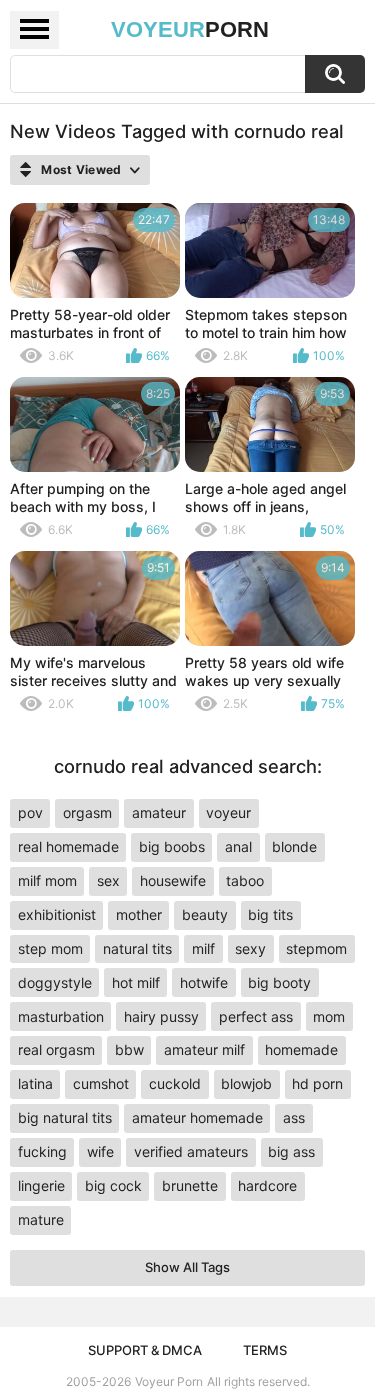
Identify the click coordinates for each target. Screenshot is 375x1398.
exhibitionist (57, 914)
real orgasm (56, 1049)
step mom (50, 948)
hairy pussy (161, 1016)
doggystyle (55, 982)
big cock (113, 1185)
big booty (279, 982)
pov (30, 812)
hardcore (267, 1185)
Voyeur (190, 29)
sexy (250, 948)
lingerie (41, 1185)
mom (329, 1016)
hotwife (204, 982)
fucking (42, 1151)
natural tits (137, 948)
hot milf (136, 982)
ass (294, 1117)
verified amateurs (191, 1151)
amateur (159, 812)
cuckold (175, 1083)
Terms (265, 1350)
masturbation (61, 1016)
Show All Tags (187, 1267)
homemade (301, 1049)
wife (100, 1151)
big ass (291, 1151)
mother (139, 914)
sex (108, 880)
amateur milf (204, 1049)
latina (35, 1083)
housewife (173, 880)
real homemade (68, 846)
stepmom (316, 948)
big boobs (172, 846)
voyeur (228, 812)
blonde (294, 846)
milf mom (47, 880)
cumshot (101, 1083)
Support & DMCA (145, 1350)
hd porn (317, 1083)
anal (238, 846)
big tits (270, 914)
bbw (129, 1049)
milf (203, 948)
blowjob (246, 1083)
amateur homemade (197, 1117)
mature (41, 1219)
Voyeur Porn (169, 1381)
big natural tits (65, 1117)
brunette (190, 1185)
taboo (245, 880)
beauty (205, 914)
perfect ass (256, 1016)
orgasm (87, 812)
